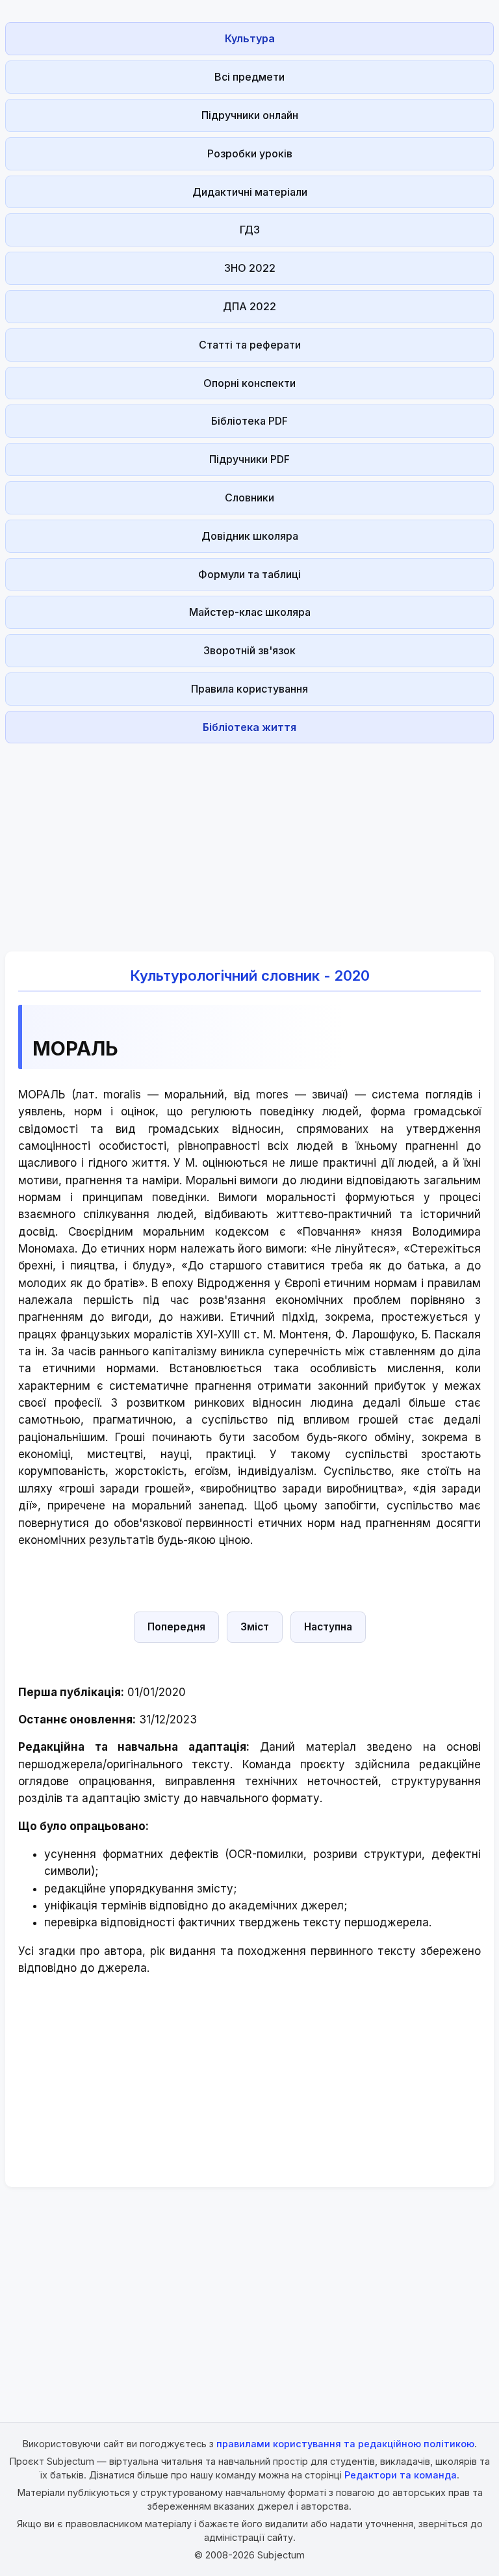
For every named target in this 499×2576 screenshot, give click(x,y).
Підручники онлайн (250, 115)
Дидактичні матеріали (250, 192)
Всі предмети (249, 77)
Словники (249, 498)
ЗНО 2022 (250, 268)
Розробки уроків (250, 153)
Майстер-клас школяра (250, 612)
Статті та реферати (250, 345)
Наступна (328, 1627)
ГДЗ (250, 230)
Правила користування (249, 689)
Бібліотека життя (249, 727)
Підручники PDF (249, 459)
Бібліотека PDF (249, 421)
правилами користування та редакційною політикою (345, 2444)
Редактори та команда (401, 2475)
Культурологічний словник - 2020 (250, 976)
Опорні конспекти (249, 383)
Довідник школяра (250, 536)
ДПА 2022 (249, 306)
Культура (250, 38)
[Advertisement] (249, 840)
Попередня (176, 1627)
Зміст (255, 1627)
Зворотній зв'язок (249, 650)
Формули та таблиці (249, 574)
